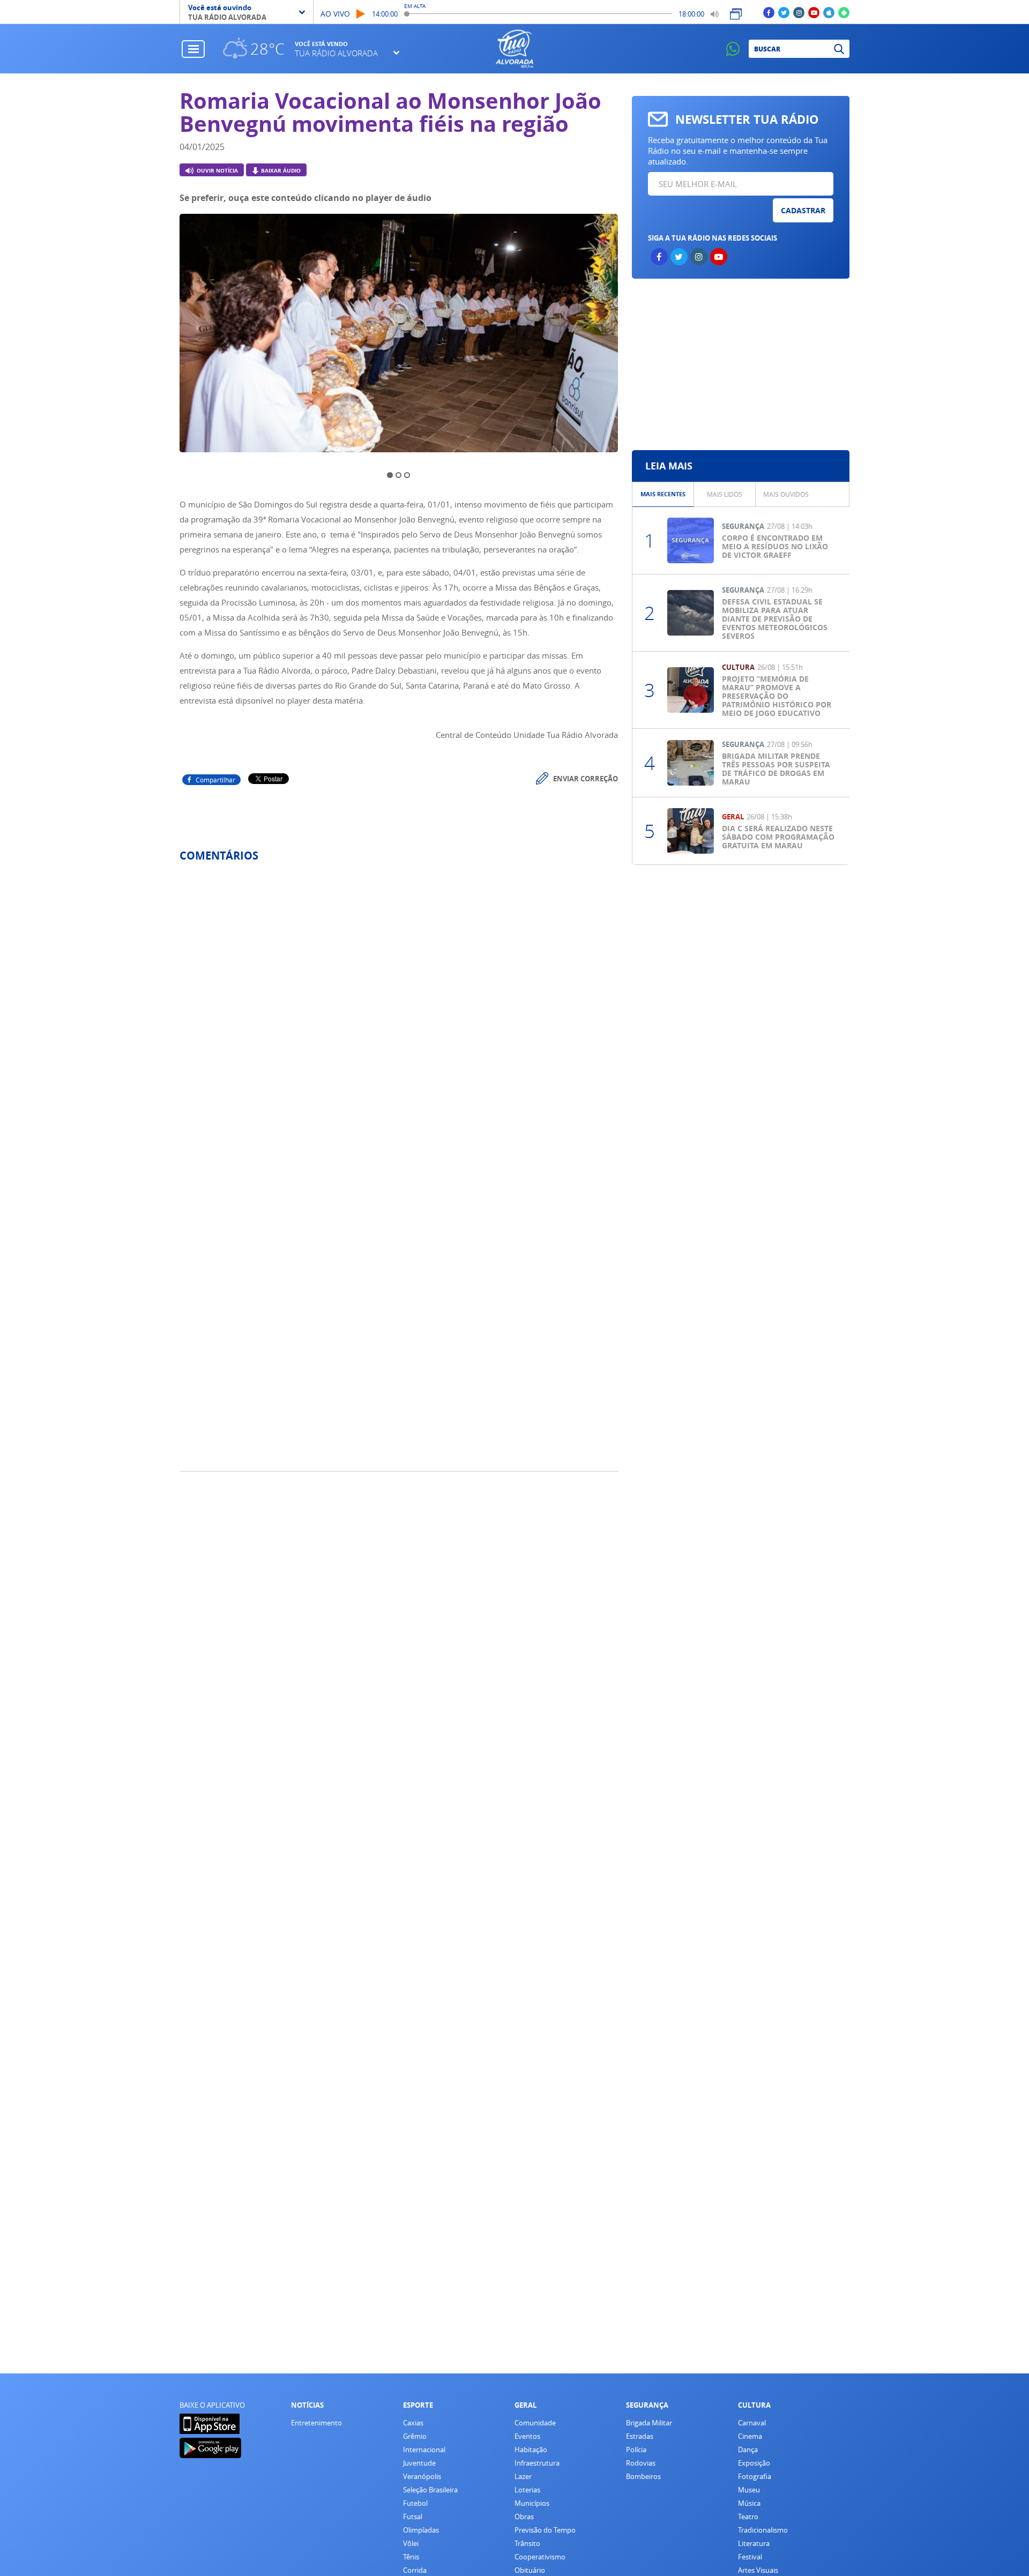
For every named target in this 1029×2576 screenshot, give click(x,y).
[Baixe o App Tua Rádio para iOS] (829, 12)
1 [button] (390, 475)
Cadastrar (803, 210)
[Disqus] (399, 1013)
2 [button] (398, 475)
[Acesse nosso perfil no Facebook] (769, 12)
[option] (399, 336)
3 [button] (407, 475)
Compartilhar (215, 780)
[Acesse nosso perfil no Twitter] (784, 12)
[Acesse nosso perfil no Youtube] (814, 12)
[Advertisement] (740, 364)
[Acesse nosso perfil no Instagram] (799, 12)
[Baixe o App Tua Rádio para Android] (844, 12)
